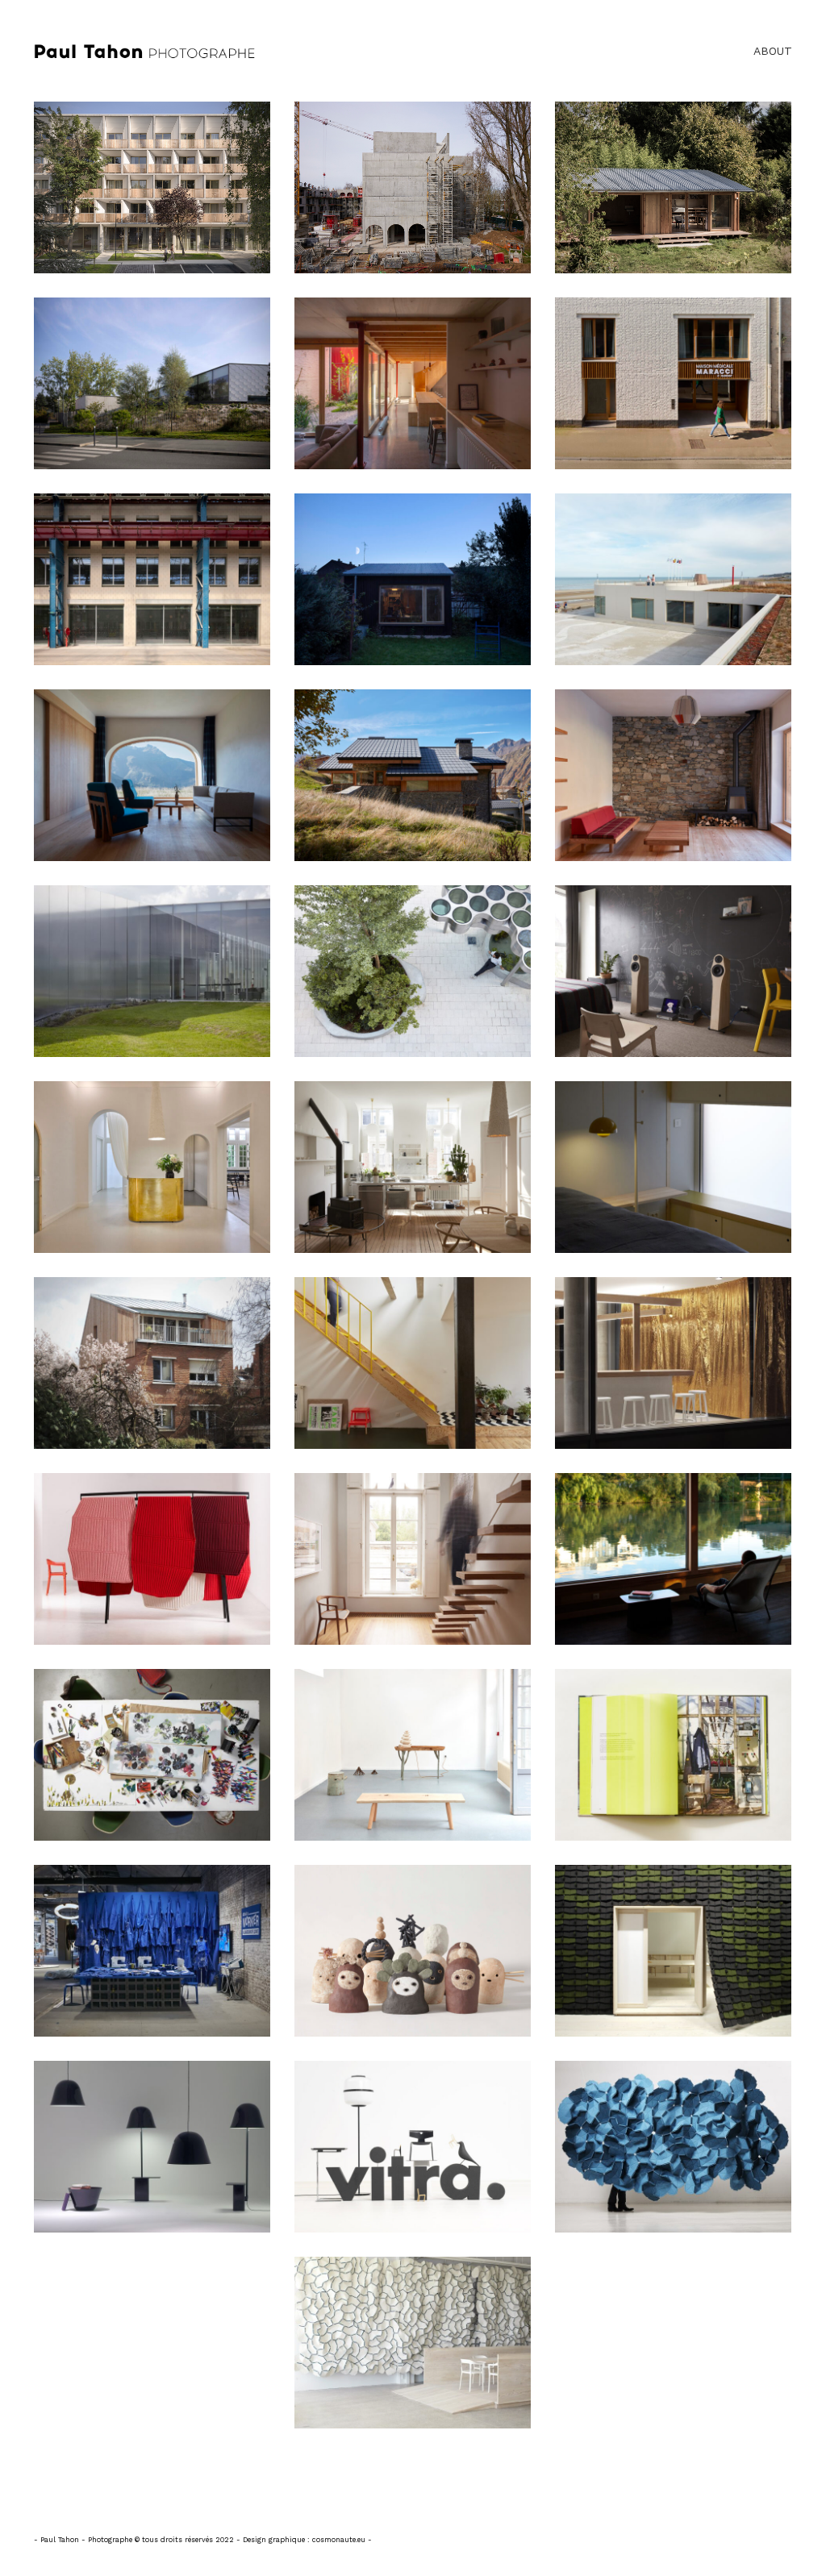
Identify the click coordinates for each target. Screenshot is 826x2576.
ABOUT (773, 51)
